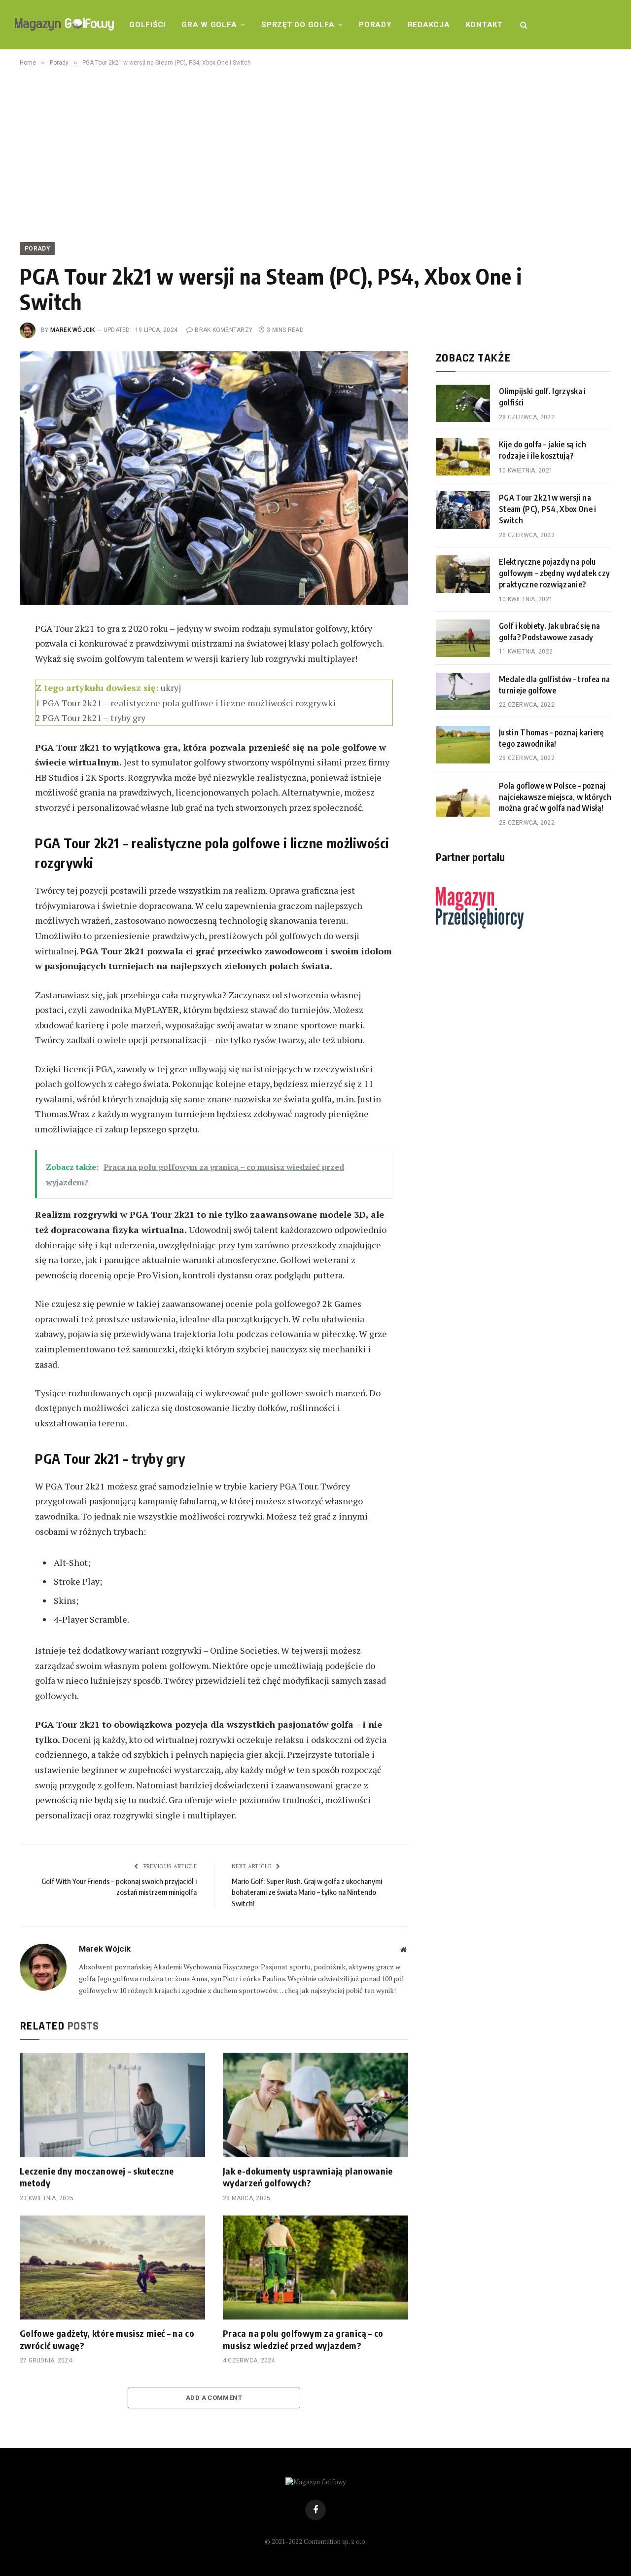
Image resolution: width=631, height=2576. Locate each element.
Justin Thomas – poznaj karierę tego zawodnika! (551, 738)
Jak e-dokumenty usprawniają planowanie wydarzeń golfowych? (308, 2177)
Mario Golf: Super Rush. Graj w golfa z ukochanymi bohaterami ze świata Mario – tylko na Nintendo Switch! (307, 1892)
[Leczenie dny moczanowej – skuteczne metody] (112, 2105)
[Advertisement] (315, 152)
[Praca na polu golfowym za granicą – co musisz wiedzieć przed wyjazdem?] (315, 2268)
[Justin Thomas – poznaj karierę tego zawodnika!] (463, 745)
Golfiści (147, 25)
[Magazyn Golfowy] (64, 25)
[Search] (523, 25)
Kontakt (484, 25)
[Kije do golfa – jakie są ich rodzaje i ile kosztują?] (463, 457)
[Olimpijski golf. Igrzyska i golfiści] (463, 403)
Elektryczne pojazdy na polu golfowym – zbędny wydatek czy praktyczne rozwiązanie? (554, 573)
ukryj (171, 688)
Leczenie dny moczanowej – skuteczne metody (97, 2177)
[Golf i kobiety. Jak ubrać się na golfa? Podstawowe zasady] (463, 638)
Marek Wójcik (73, 330)
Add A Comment (214, 2398)
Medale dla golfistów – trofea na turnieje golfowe (554, 685)
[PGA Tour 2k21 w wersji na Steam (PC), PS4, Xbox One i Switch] (463, 510)
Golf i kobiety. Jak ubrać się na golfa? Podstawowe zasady (549, 632)
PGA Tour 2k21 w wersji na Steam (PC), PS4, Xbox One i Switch (548, 509)
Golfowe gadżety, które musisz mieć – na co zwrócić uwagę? (107, 2339)
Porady (375, 25)
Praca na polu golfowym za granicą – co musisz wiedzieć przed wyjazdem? (303, 2339)
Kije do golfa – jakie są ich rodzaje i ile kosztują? (543, 450)
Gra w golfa (209, 25)
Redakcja (429, 25)
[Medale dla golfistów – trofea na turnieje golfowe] (463, 691)
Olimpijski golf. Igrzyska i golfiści (543, 397)
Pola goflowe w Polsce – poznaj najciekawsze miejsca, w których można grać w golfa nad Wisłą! (555, 797)
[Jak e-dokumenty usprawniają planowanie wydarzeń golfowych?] (315, 2105)
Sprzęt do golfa (298, 25)
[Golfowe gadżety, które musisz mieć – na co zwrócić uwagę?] (112, 2268)
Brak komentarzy (224, 330)
